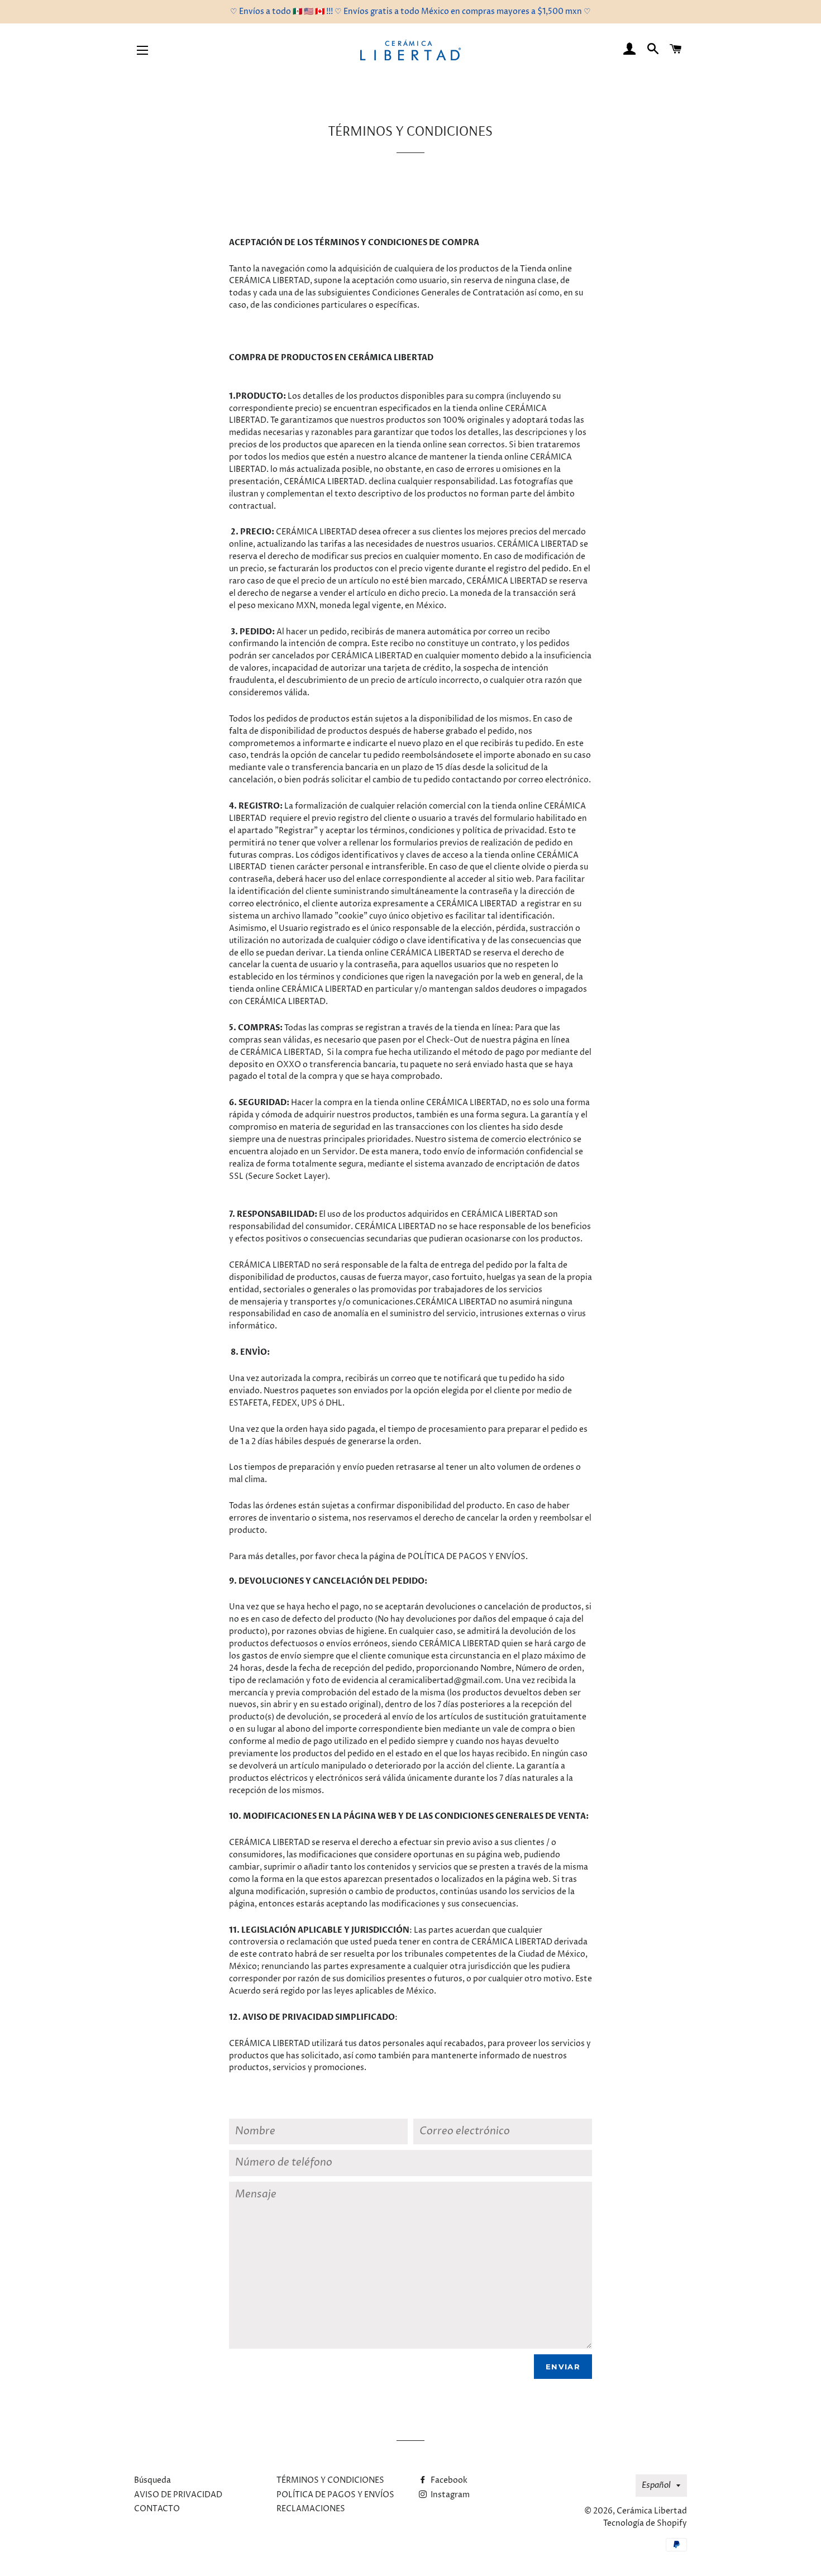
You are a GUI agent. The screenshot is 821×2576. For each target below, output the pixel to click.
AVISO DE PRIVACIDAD (178, 2495)
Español (656, 2485)
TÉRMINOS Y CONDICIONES (330, 2480)
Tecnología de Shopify (645, 2523)
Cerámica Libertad (652, 2511)
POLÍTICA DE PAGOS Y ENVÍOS (335, 2495)
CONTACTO (157, 2509)
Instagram (449, 2495)
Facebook (448, 2480)
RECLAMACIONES (311, 2509)
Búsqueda (152, 2480)
